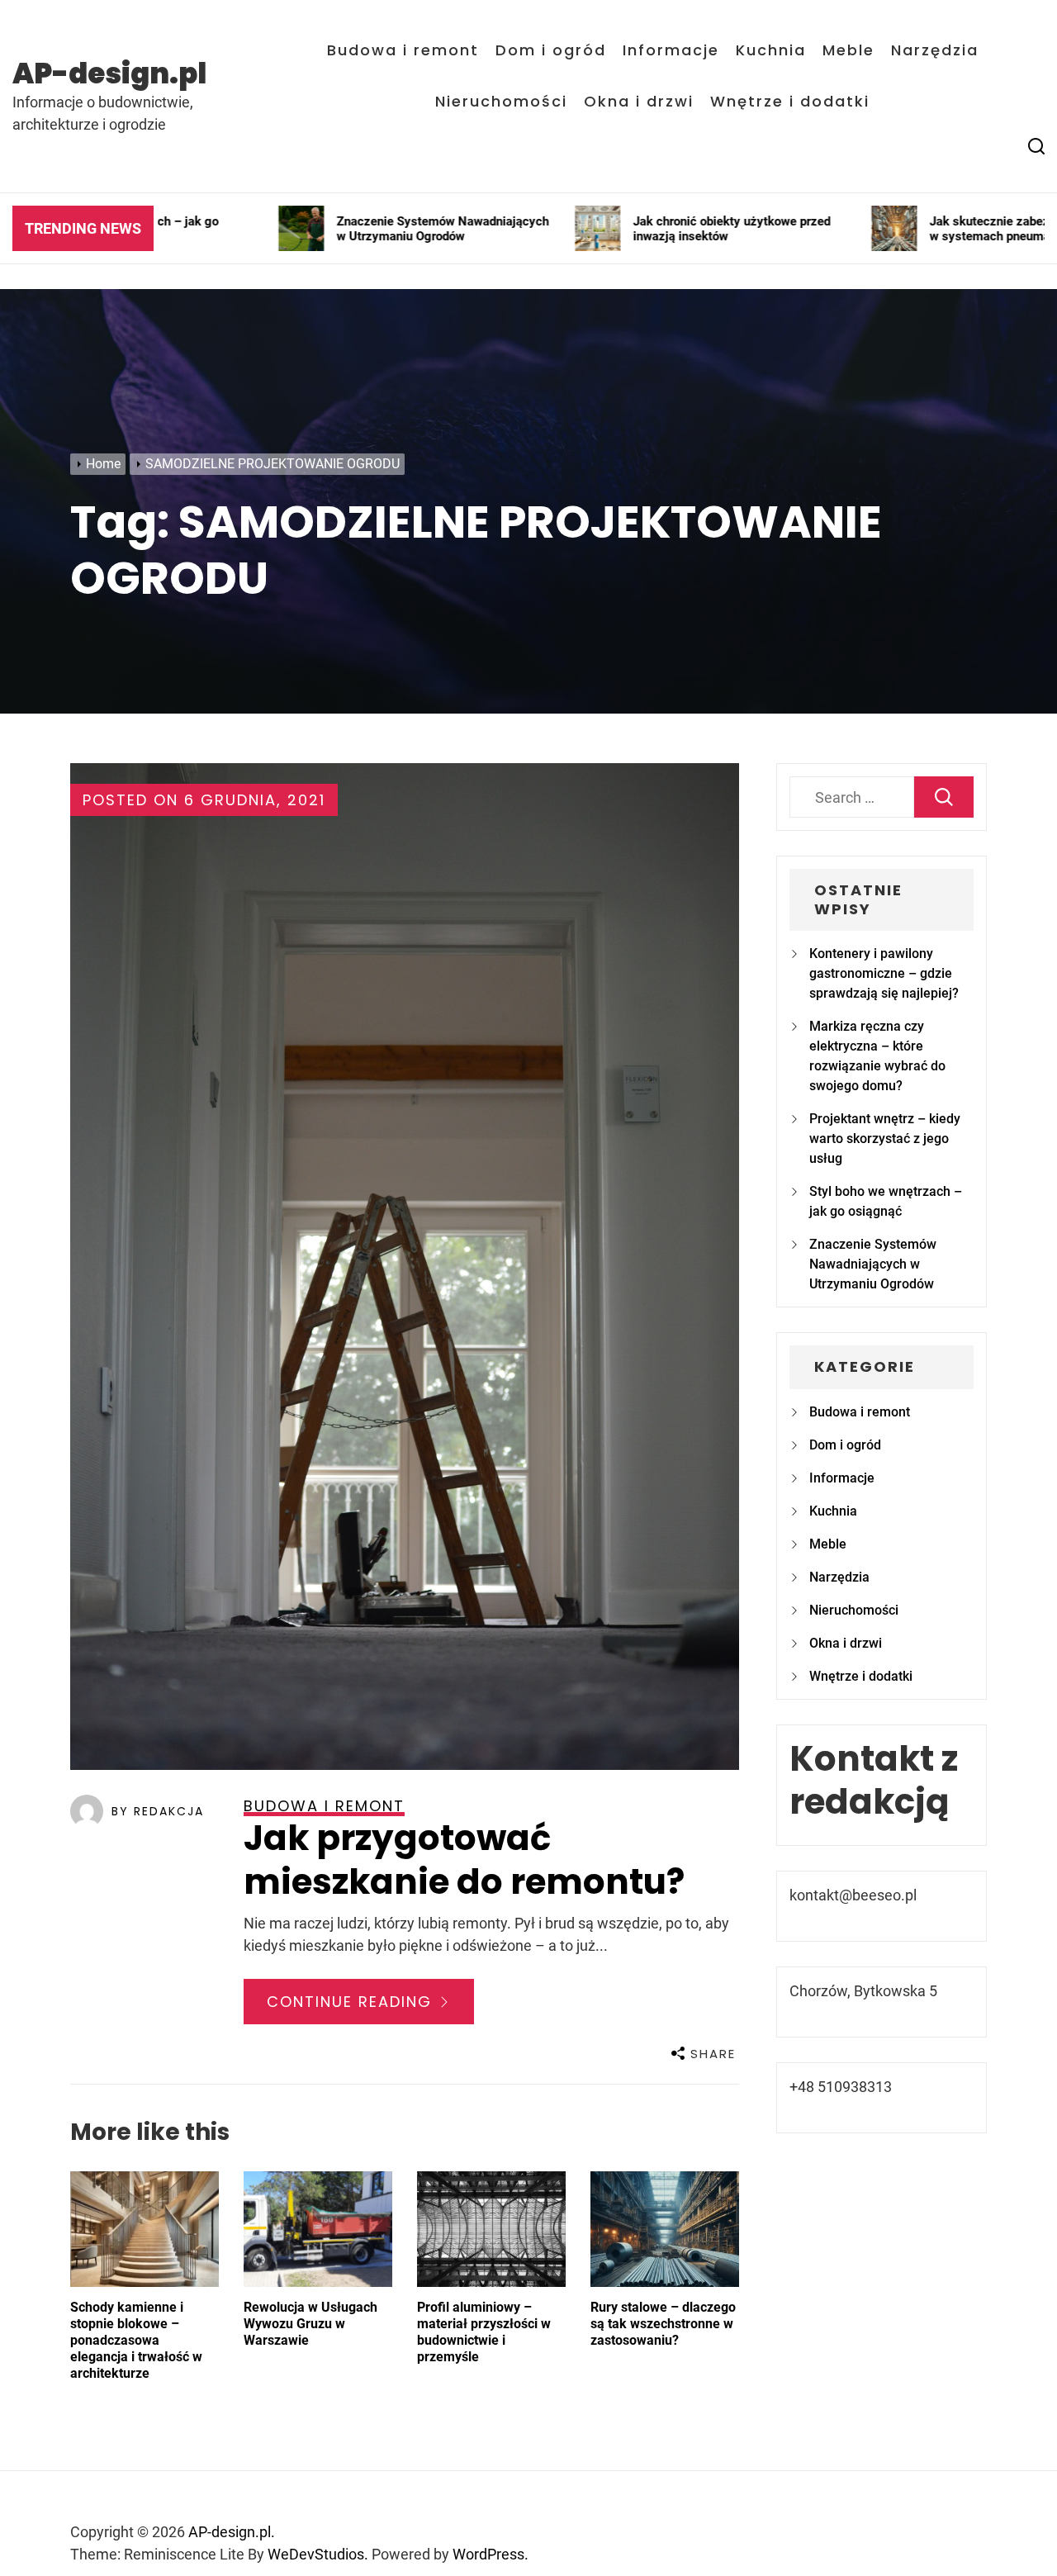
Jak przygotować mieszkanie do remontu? (464, 1860)
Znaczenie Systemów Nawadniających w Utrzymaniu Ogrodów (873, 1264)
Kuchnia (771, 50)
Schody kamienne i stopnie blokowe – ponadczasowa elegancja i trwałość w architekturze (136, 2340)
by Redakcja (158, 1811)
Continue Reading (352, 2002)
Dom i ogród (551, 50)
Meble (848, 50)
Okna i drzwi (639, 102)
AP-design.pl (109, 74)
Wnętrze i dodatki (790, 102)
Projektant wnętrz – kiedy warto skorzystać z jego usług (885, 1139)
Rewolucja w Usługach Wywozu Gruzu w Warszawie (310, 2324)
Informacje (671, 50)
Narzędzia (935, 50)
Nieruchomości (501, 102)
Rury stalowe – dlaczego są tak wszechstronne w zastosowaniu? (663, 2324)
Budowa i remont (403, 50)
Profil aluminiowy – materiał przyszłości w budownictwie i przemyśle (484, 2332)
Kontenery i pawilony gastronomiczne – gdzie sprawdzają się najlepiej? (884, 973)
